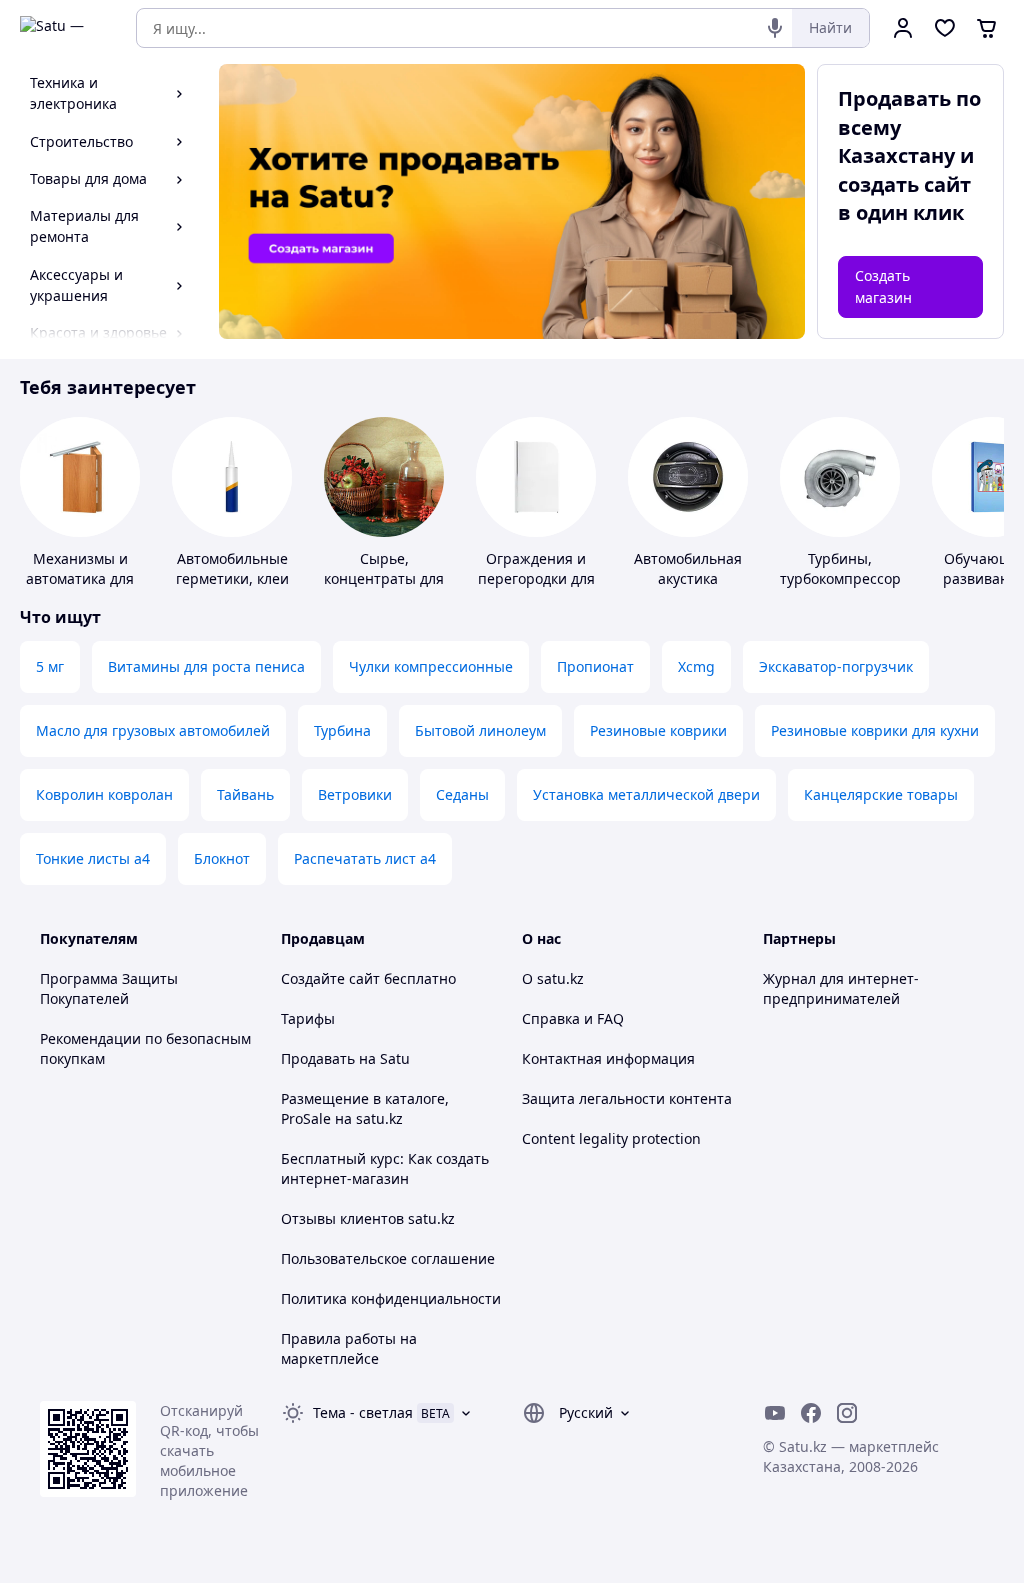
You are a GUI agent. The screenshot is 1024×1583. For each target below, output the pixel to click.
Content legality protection (611, 1138)
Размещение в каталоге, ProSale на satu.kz (365, 1108)
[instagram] (847, 1413)
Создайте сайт (330, 978)
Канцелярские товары (881, 794)
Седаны (462, 794)
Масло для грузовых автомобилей (153, 730)
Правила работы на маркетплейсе (349, 1348)
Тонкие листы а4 (93, 858)
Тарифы (308, 1018)
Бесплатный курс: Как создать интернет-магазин (385, 1168)
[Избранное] (945, 28)
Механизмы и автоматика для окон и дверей (80, 578)
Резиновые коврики (658, 730)
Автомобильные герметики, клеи (232, 568)
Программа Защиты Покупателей (109, 988)
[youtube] (775, 1413)
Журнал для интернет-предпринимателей (841, 988)
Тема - (363, 1412)
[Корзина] (987, 28)
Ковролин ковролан (104, 794)
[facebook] (811, 1413)
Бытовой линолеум (480, 730)
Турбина (342, 730)
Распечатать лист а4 (365, 858)
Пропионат (595, 666)
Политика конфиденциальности (391, 1298)
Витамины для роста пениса (206, 666)
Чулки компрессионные (431, 666)
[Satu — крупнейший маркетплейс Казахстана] (64, 28)
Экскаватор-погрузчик (836, 666)
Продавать (318, 1058)
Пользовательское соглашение (388, 1258)
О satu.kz (553, 978)
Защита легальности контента (627, 1098)
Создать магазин (883, 286)
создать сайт (904, 184)
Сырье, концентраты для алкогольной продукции (384, 588)
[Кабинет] (903, 28)
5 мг (50, 666)
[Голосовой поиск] (775, 28)
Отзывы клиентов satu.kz (368, 1218)
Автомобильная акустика (688, 568)
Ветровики (355, 794)
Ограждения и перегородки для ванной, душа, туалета (536, 588)
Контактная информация (608, 1058)
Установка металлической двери (646, 794)
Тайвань (245, 794)
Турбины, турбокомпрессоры (846, 568)
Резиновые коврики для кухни (875, 730)
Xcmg (696, 666)
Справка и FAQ (573, 1018)
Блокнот (222, 858)
